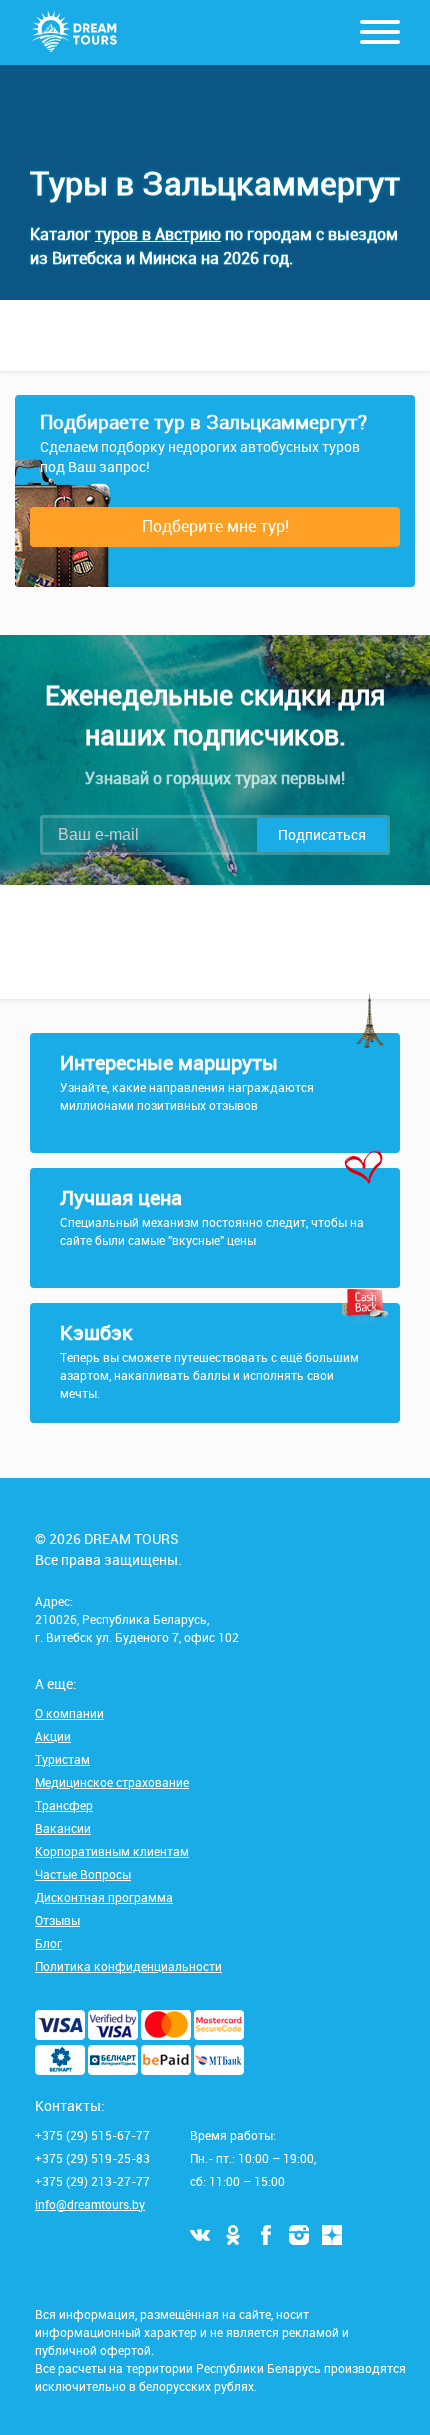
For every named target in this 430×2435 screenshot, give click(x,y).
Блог (48, 1943)
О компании (69, 1713)
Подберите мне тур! (215, 526)
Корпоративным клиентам (112, 1851)
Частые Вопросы (83, 1874)
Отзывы (57, 1920)
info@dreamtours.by (90, 2204)
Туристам (62, 1759)
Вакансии (63, 1828)
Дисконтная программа (104, 1897)
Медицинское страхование (112, 1782)
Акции (53, 1736)
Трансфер (64, 1805)
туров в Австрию (158, 234)
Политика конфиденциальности (128, 1966)
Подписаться (322, 834)
